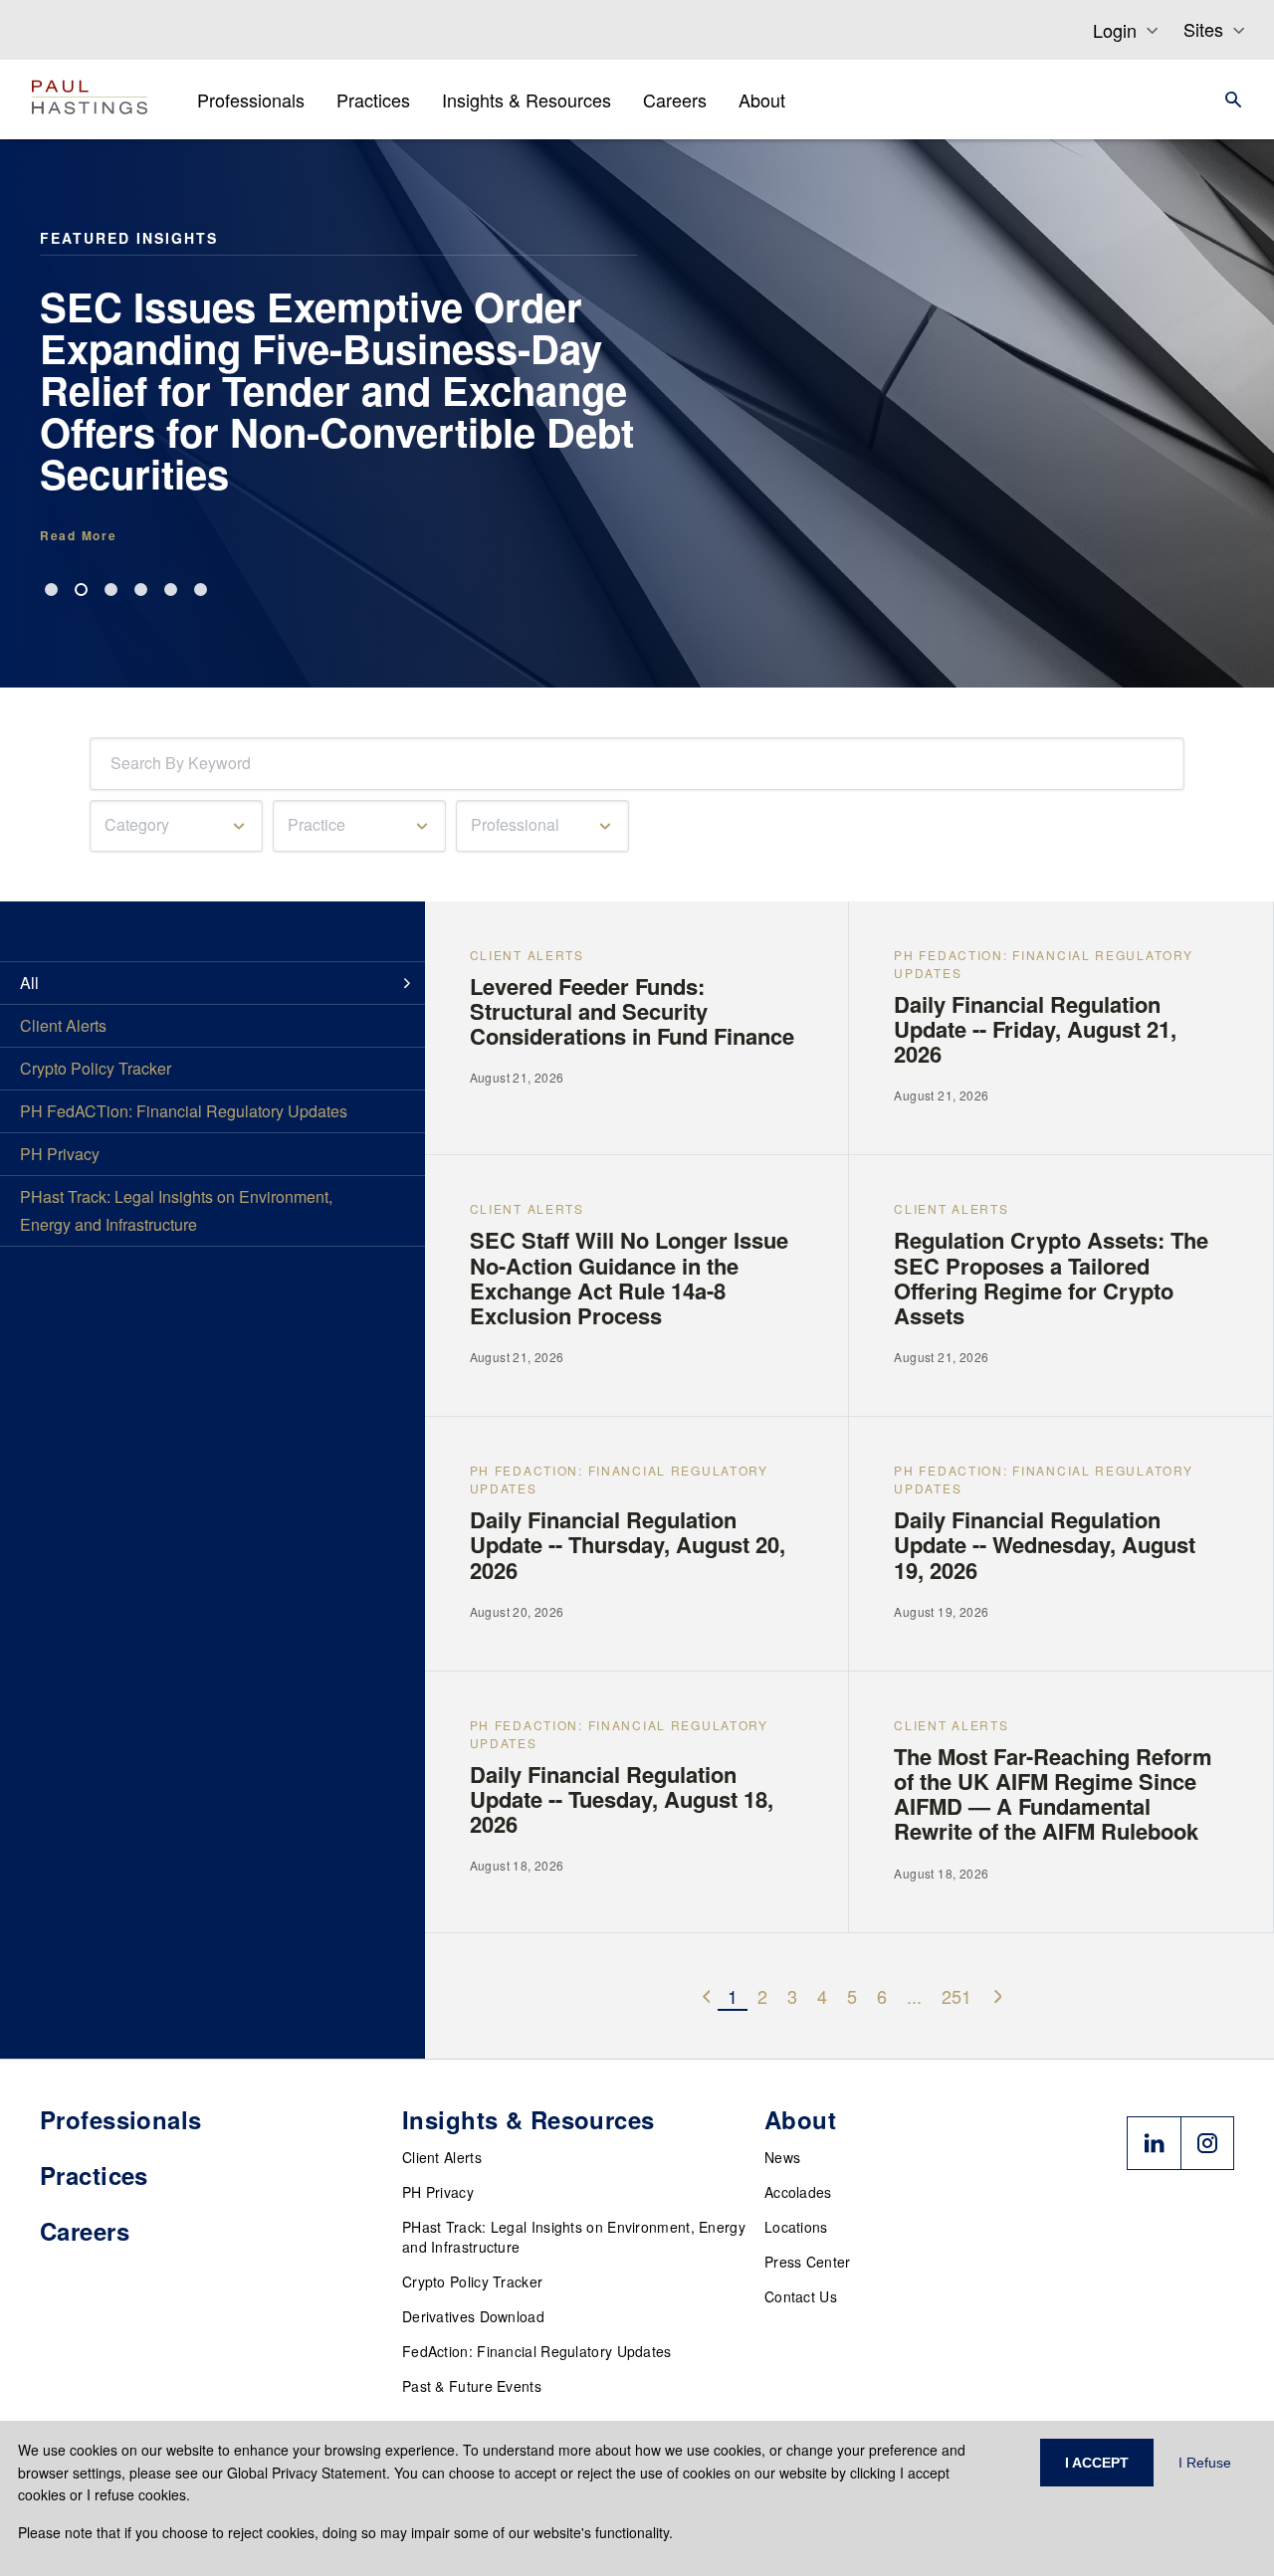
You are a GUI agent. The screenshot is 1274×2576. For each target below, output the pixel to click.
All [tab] (29, 983)
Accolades (798, 2192)
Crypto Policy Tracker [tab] (96, 1068)
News (782, 2157)
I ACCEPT (1097, 2463)
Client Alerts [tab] (63, 1025)
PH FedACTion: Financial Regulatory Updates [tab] (184, 1111)
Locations (796, 2227)
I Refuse (1205, 2463)
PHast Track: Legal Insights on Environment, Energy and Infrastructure (574, 2237)
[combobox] (114, 764)
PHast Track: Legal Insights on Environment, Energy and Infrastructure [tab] (176, 1210)
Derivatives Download (473, 2316)
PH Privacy (438, 2192)
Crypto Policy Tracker (472, 2281)
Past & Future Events (472, 2386)
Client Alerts (442, 2157)
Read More (78, 535)
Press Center (808, 2262)
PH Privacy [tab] (60, 1154)
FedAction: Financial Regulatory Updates (537, 2351)
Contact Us (801, 2296)
